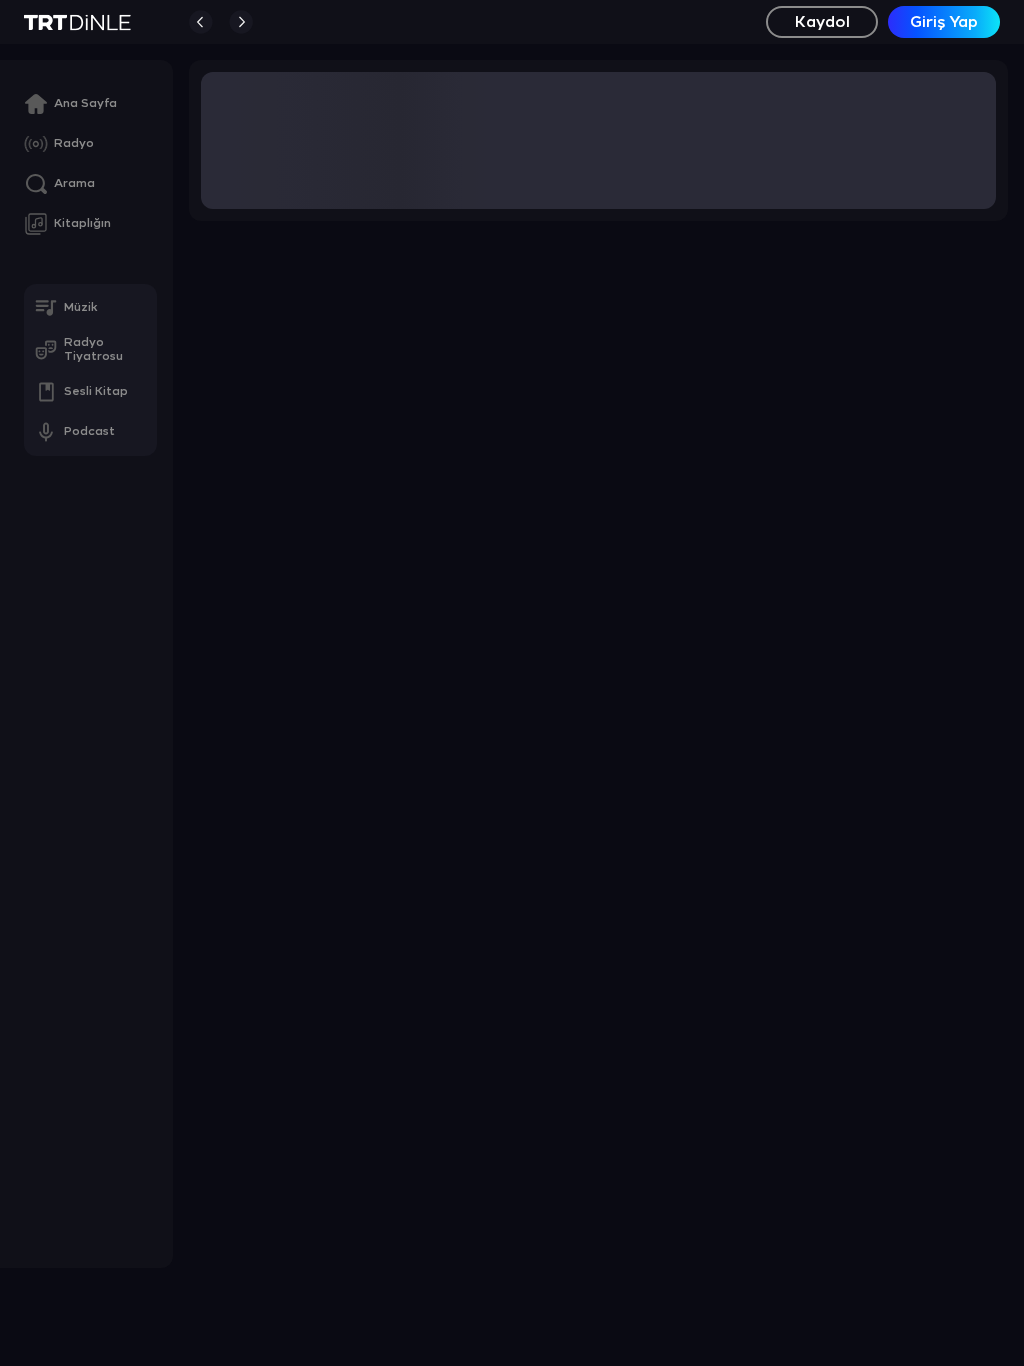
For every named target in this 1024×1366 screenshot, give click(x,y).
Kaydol (822, 22)
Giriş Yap (944, 22)
